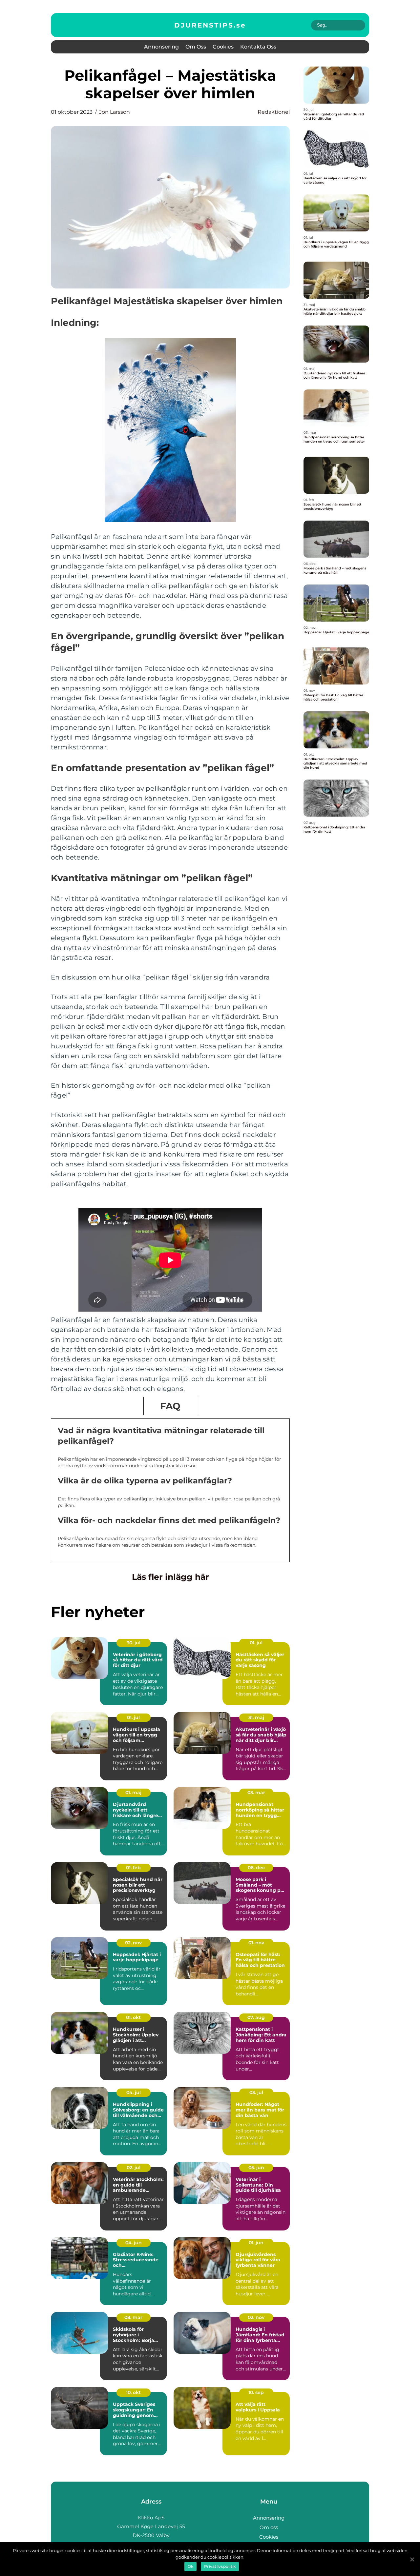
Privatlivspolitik (220, 2566)
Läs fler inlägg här (170, 1577)
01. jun (256, 2243)
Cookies (223, 47)
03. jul (256, 2092)
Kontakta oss (258, 47)
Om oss (196, 47)
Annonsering (161, 47)
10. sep (256, 2392)
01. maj (133, 1793)
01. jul (256, 1643)
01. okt (133, 2017)
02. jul (134, 2168)
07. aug (256, 2017)
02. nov (133, 1943)
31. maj (256, 1717)
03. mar (256, 1793)
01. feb (133, 1868)
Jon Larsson (115, 112)
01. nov (256, 1943)
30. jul (134, 1643)
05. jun (256, 2168)
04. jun (134, 2243)
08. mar (133, 2317)
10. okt (133, 2392)
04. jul (134, 2092)
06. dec (256, 1868)
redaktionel (274, 112)
